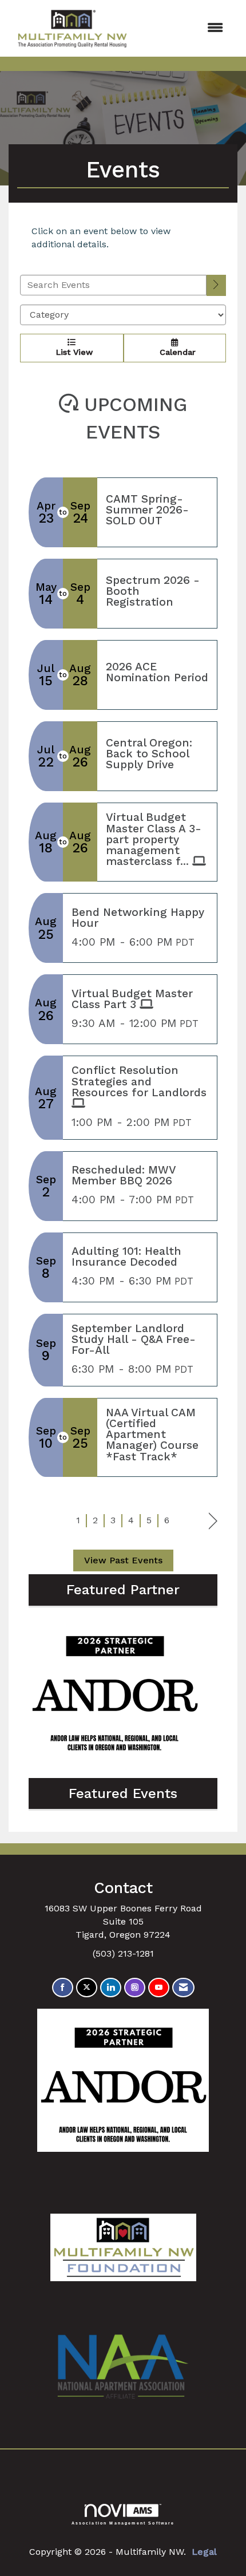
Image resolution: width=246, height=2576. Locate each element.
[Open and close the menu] (185, 28)
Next (213, 1521)
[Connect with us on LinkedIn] (111, 1988)
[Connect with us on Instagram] (135, 1988)
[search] (216, 285)
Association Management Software (123, 2523)
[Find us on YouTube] (159, 1988)
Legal (204, 2552)
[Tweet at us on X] (87, 1988)
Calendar (175, 352)
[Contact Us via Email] (183, 1988)
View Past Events (123, 1560)
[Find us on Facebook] (63, 1988)
